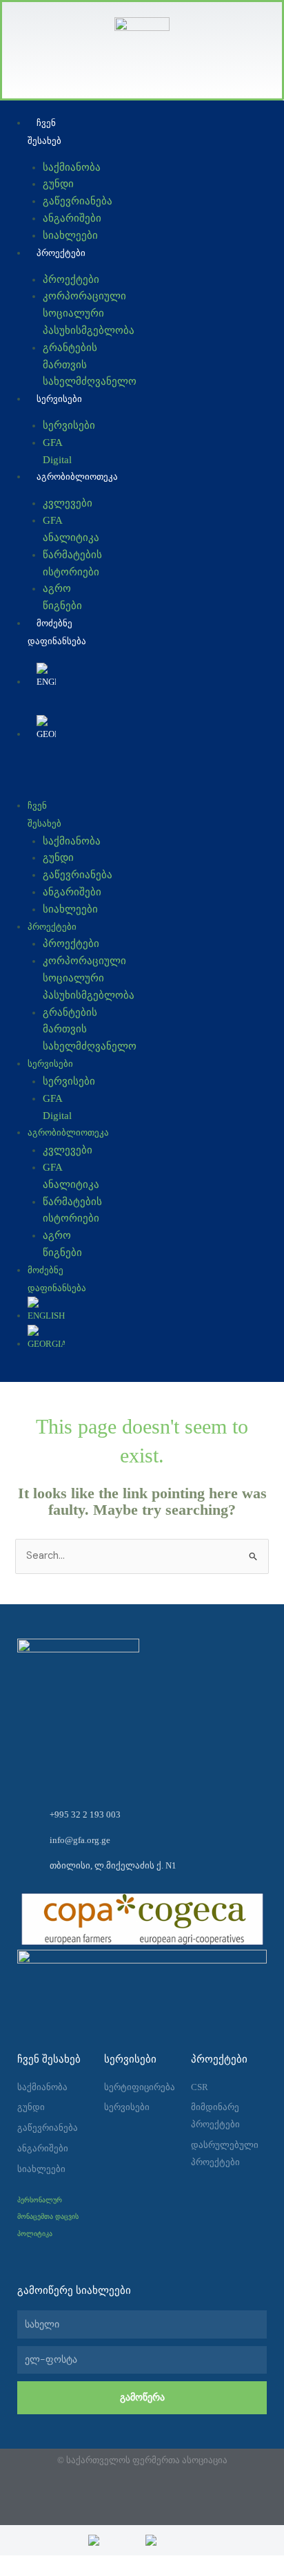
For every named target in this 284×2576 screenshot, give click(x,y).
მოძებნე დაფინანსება (57, 632)
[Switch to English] (46, 677)
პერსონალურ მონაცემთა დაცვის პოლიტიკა (48, 2217)
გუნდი (58, 184)
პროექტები (61, 253)
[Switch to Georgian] (171, 2540)
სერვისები (59, 399)
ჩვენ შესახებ (44, 132)
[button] (39, 779)
